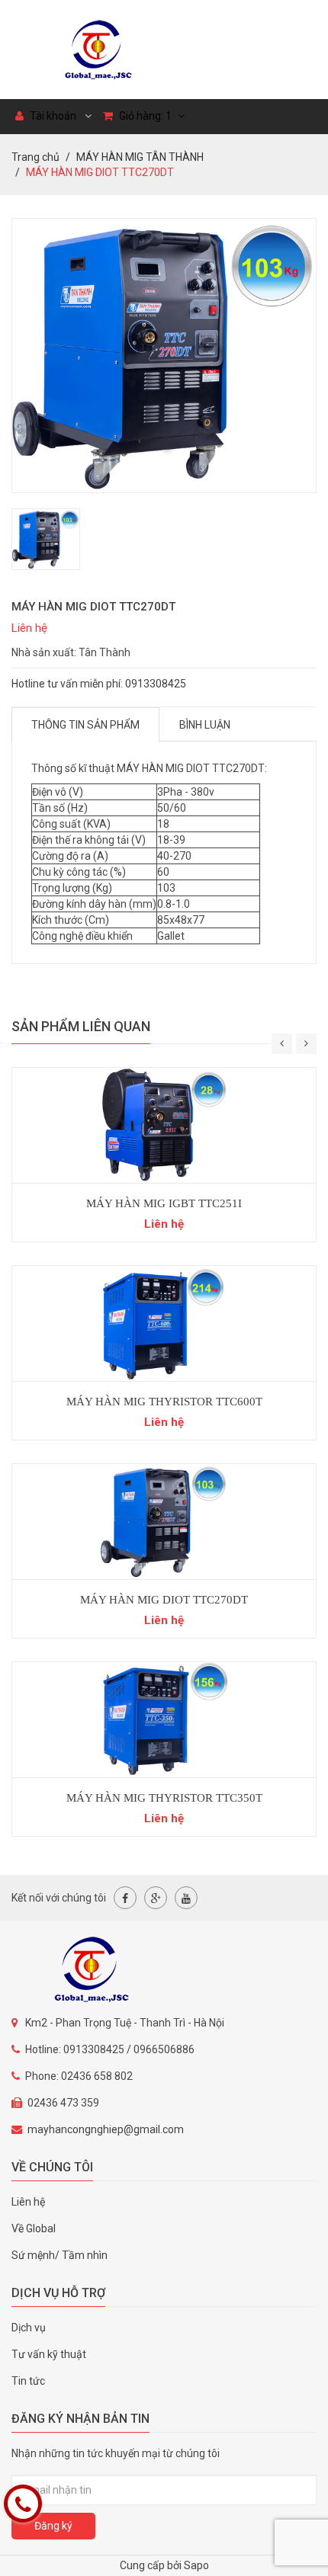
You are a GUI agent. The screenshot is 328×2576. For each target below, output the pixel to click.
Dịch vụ (29, 2328)
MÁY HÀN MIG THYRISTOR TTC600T (164, 1402)
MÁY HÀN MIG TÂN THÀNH (140, 157)
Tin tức (28, 2381)
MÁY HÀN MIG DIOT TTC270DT (164, 1600)
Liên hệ (28, 2202)
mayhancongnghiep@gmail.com (106, 2129)
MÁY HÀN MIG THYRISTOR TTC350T (164, 1798)
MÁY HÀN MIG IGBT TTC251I (164, 1203)
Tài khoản (52, 116)
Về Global (34, 2228)
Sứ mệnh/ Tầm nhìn (59, 2255)
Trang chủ (35, 157)
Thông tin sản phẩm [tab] (85, 725)
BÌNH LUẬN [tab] (205, 725)
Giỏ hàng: (144, 116)
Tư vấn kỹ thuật (49, 2354)
